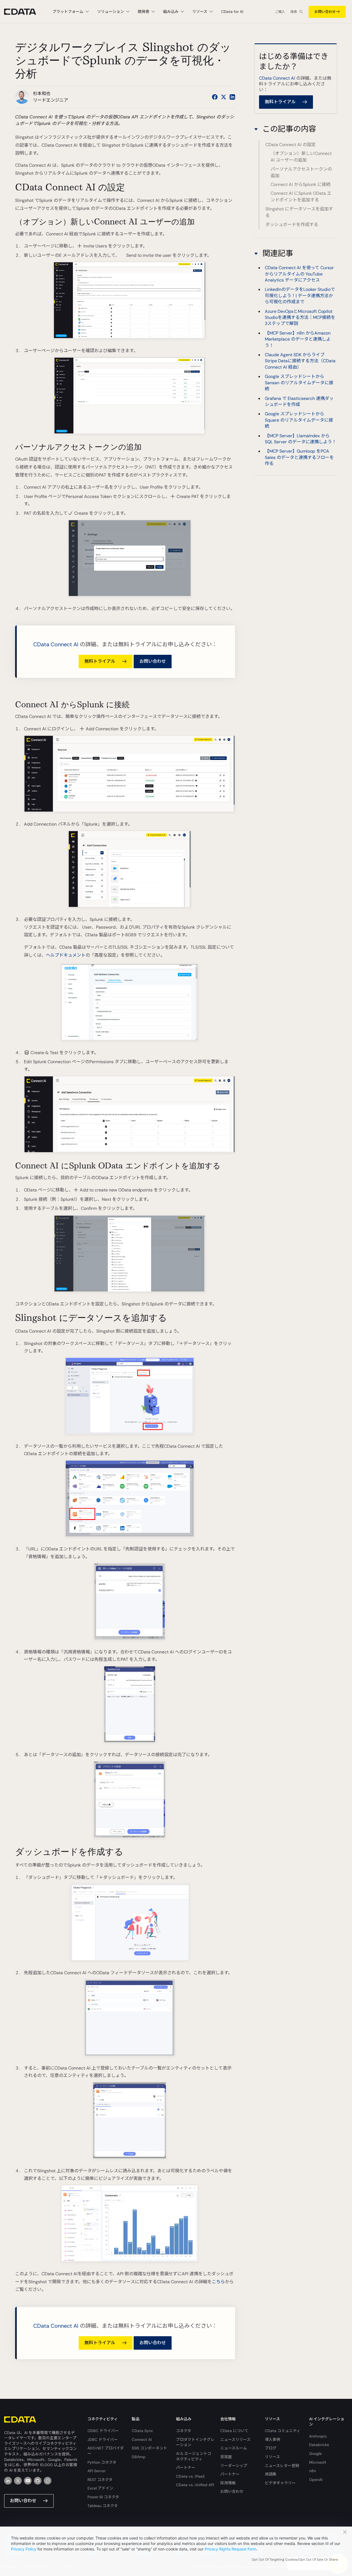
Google (315, 2454)
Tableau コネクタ (103, 2506)
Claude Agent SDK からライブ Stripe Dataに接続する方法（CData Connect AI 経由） (300, 361)
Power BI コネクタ (103, 2497)
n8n (313, 2471)
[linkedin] (8, 2481)
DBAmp (139, 2457)
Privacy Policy (24, 2549)
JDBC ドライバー (103, 2439)
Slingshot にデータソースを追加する (299, 212)
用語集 (271, 2474)
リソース (272, 2457)
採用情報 (228, 2483)
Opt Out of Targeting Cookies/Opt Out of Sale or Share (295, 2560)
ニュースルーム (234, 2448)
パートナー (186, 2468)
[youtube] (28, 2481)
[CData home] (24, 12)
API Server (97, 2471)
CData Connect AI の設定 (291, 145)
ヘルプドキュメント (66, 955)
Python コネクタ (102, 2462)
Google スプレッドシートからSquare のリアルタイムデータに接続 (299, 420)
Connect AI (142, 2439)
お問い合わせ (325, 12)
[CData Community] (48, 2481)
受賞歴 (226, 2457)
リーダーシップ (234, 2466)
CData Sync (142, 2431)
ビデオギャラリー (280, 2483)
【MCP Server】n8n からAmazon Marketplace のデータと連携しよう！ (298, 339)
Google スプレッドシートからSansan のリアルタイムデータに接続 (299, 383)
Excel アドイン (100, 2488)
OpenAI (316, 2480)
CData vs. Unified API (195, 2485)
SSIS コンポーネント (149, 2448)
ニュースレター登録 (282, 2466)
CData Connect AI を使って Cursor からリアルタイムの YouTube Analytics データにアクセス (299, 274)
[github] (38, 2481)
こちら (218, 2282)
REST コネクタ (100, 2480)
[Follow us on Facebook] (215, 97)
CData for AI (232, 12)
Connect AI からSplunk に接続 (301, 185)
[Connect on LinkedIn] (232, 97)
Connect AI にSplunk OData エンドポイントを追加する (301, 197)
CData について (234, 2431)
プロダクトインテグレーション (195, 2442)
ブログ (271, 2448)
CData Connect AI (56, 644)
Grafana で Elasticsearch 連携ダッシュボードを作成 (299, 401)
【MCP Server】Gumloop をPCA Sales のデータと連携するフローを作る (299, 457)
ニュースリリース (235, 2439)
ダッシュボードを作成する (292, 225)
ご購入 (280, 12)
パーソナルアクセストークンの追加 (301, 172)
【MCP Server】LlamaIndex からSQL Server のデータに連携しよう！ (301, 438)
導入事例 (273, 2439)
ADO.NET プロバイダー (106, 2451)
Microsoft (318, 2462)
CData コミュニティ (283, 2431)
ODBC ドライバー (103, 2431)
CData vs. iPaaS (190, 2476)
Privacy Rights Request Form (230, 2549)
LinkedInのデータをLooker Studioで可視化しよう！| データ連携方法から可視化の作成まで (300, 296)
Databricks (319, 2445)
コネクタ (184, 2431)
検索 (294, 12)
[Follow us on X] (224, 97)
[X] (18, 2481)
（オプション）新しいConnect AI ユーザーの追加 (301, 157)
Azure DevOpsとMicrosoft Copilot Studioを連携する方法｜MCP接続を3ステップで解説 (300, 317)
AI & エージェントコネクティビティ (194, 2456)
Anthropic (318, 2436)
